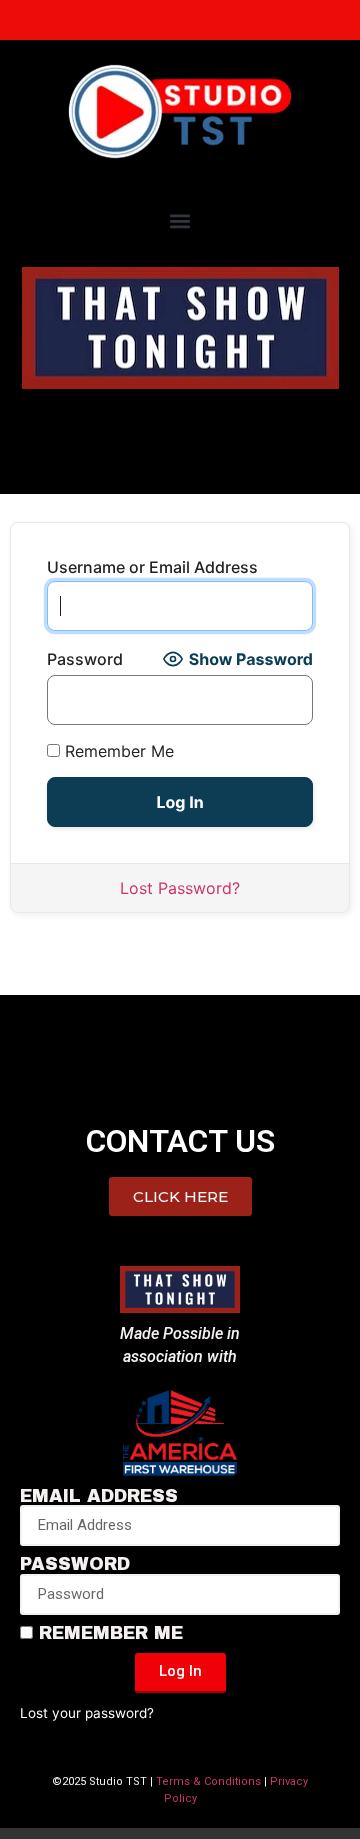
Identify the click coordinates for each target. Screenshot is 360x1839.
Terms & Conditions (208, 1781)
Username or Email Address (152, 567)
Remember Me (117, 751)
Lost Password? (180, 888)
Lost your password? (87, 1713)
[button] (180, 220)
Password (85, 659)
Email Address (99, 1497)
